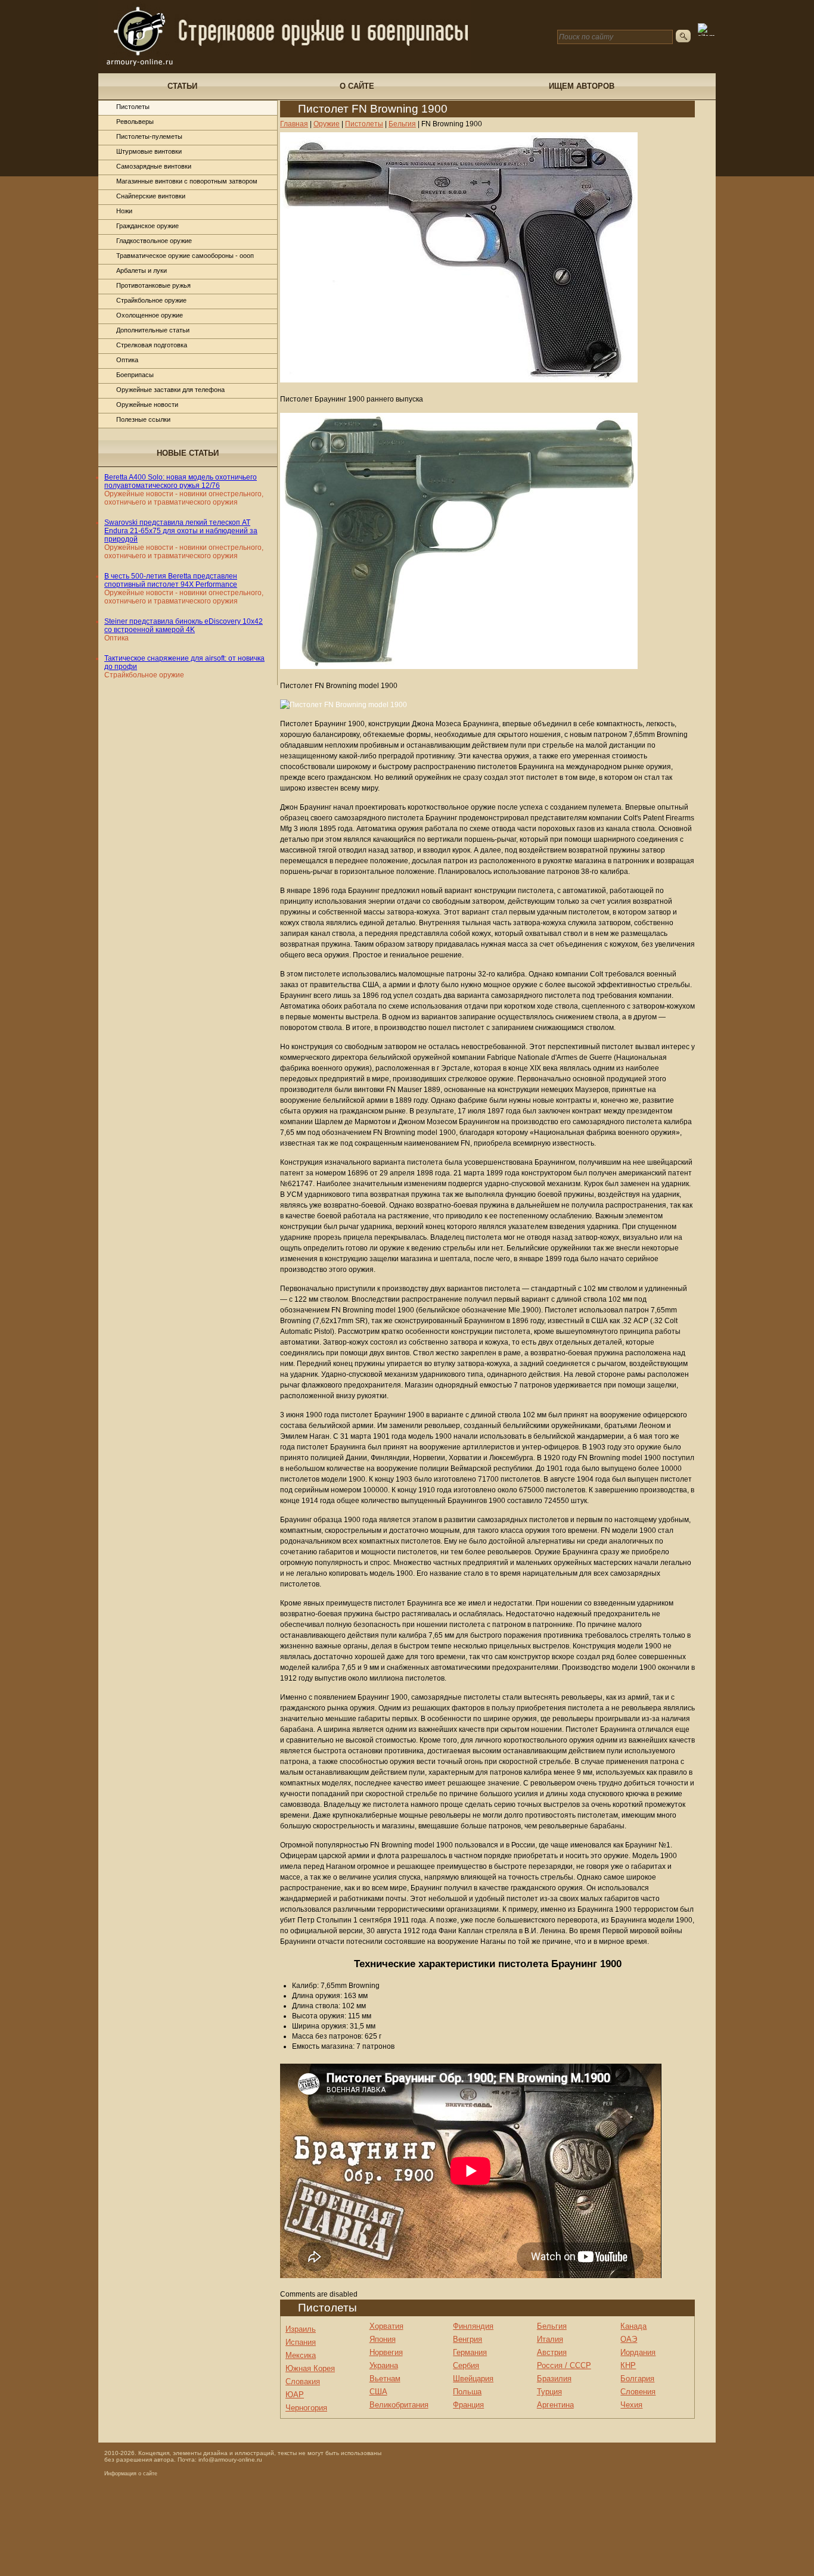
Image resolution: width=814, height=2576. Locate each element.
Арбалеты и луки (142, 270)
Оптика (127, 360)
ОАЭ (629, 2339)
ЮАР (295, 2395)
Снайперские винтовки (151, 196)
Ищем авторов (582, 86)
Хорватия (386, 2326)
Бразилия (554, 2379)
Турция (549, 2392)
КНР (628, 2365)
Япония (383, 2339)
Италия (550, 2339)
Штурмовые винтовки (149, 151)
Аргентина (555, 2405)
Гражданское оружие (147, 226)
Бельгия (552, 2326)
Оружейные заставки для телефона (170, 390)
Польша (467, 2392)
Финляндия (473, 2326)
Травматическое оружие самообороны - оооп (185, 256)
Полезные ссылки (143, 419)
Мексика (301, 2355)
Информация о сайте (131, 2474)
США (378, 2392)
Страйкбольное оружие (151, 300)
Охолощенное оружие (150, 315)
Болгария (637, 2379)
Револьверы (135, 122)
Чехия (631, 2405)
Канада (633, 2326)
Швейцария (473, 2379)
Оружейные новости (147, 405)
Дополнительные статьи (153, 330)
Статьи (182, 86)
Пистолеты (133, 107)
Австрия (552, 2352)
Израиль (301, 2329)
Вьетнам (385, 2379)
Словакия (303, 2381)
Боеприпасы (135, 375)
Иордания (638, 2352)
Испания (301, 2342)
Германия (470, 2352)
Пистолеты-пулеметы (149, 136)
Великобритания (399, 2405)
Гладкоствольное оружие (154, 241)
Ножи (124, 211)
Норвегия (386, 2352)
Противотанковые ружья (153, 285)
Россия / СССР (564, 2365)
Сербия (466, 2365)
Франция (468, 2405)
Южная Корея (310, 2368)
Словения (638, 2392)
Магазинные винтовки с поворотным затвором (187, 181)
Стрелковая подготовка (152, 345)
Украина (384, 2365)
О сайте (357, 86)
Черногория (306, 2408)
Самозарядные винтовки (154, 166)
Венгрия (467, 2339)
